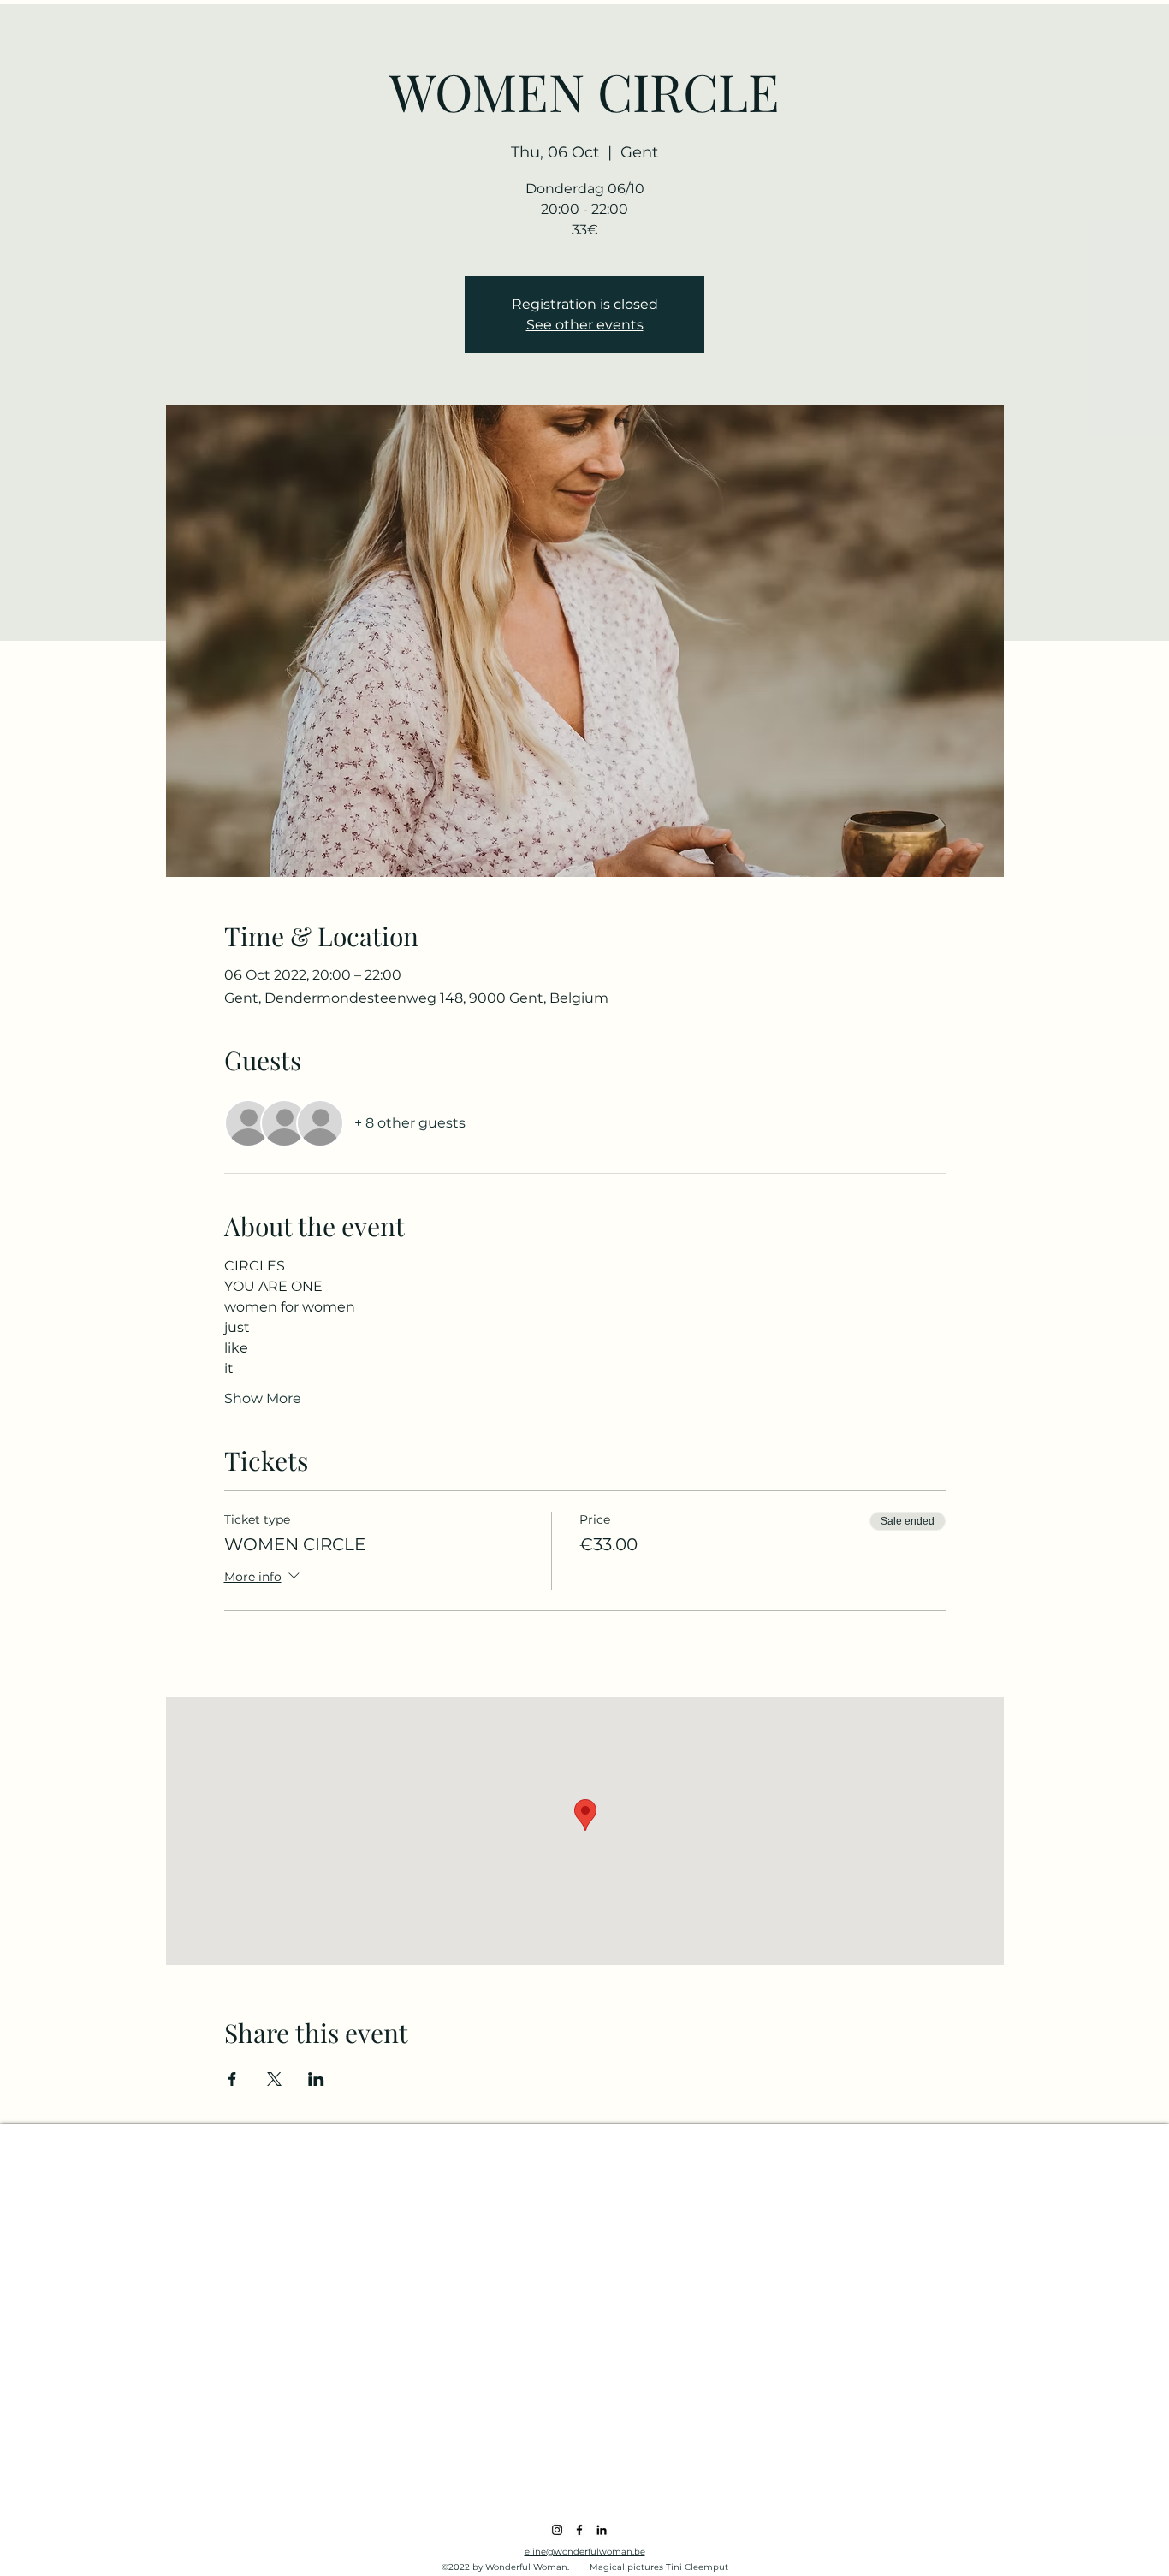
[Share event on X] (274, 2079)
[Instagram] (557, 2530)
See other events (585, 325)
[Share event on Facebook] (232, 2079)
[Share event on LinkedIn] (316, 2079)
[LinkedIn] (602, 2530)
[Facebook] (579, 2530)
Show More (263, 1398)
